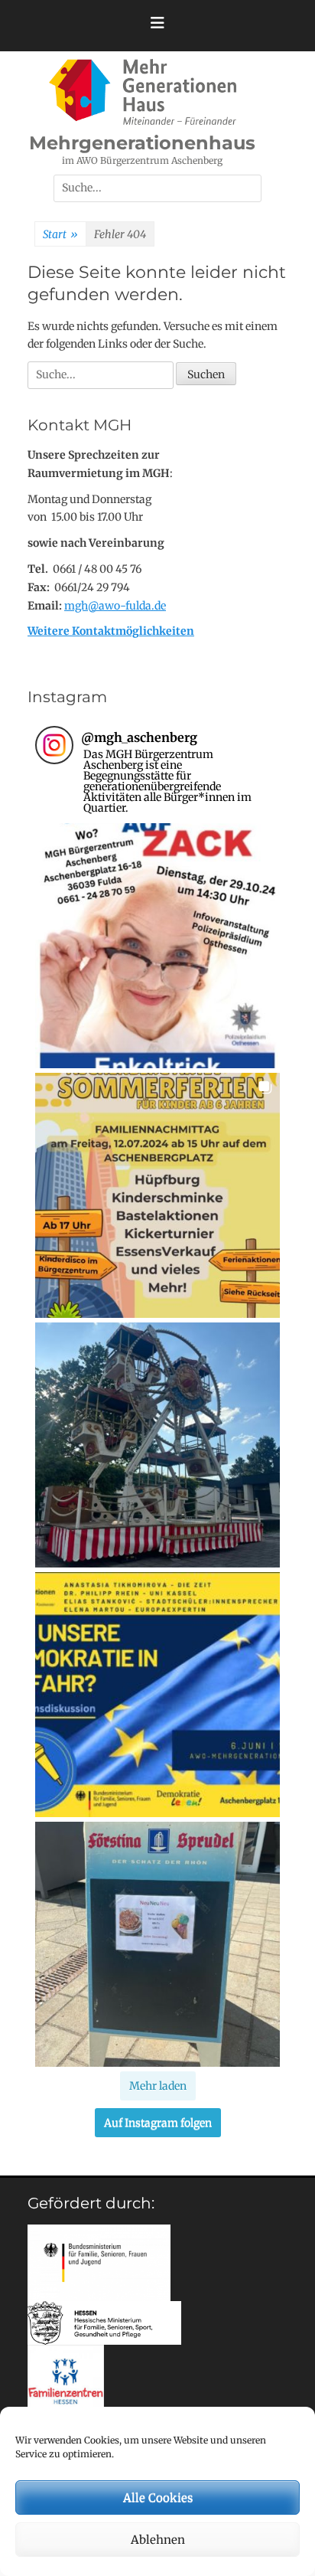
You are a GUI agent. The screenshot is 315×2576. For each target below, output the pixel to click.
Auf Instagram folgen (158, 2123)
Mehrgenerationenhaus (142, 143)
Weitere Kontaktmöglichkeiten (111, 631)
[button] (157, 946)
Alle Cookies (158, 2498)
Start (60, 234)
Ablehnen (158, 2540)
